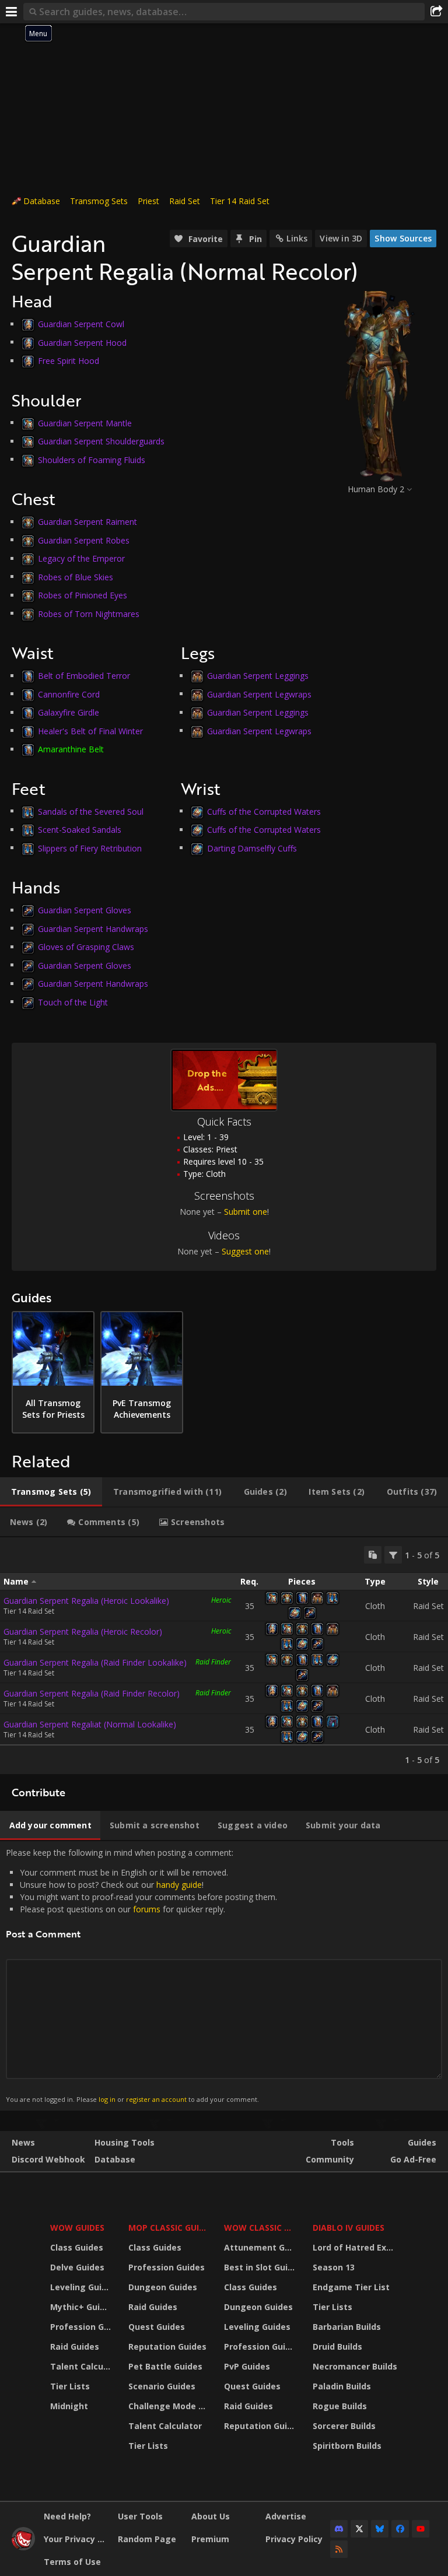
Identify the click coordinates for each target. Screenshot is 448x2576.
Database (42, 201)
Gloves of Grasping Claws (86, 947)
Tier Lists (70, 2386)
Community (330, 2159)
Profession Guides (82, 2327)
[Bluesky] (380, 2529)
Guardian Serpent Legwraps (259, 694)
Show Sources (403, 238)
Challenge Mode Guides (169, 2406)
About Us (211, 2516)
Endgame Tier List (351, 2287)
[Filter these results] (393, 1555)
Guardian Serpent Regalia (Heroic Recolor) (83, 1632)
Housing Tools (125, 2142)
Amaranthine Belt (71, 749)
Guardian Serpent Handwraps (93, 928)
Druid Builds (337, 2347)
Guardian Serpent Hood (82, 342)
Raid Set (185, 201)
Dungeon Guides (163, 2287)
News (23, 2142)
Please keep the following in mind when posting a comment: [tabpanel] (141, 1975)
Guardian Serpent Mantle (85, 423)
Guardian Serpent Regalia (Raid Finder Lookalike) (95, 1662)
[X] (359, 2529)
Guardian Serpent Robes (84, 540)
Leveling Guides (82, 2287)
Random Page (147, 2539)
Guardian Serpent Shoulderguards (101, 441)
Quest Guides (157, 2327)
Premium (210, 2539)
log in (107, 2099)
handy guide (179, 1885)
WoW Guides (77, 2228)
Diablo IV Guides (349, 2228)
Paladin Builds (342, 2386)
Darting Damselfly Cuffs (252, 848)
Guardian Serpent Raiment (87, 522)
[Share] (436, 12)
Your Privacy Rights (76, 2539)
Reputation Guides (167, 2347)
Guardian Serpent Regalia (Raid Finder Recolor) (92, 1693)
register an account (156, 2099)
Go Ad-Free (413, 2159)
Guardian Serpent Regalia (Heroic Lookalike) (86, 1601)
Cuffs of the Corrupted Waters (264, 811)
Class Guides (77, 2247)
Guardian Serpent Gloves (85, 910)
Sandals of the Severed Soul (91, 811)
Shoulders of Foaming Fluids (92, 459)
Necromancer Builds (355, 2366)
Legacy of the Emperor (81, 558)
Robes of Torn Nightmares (89, 613)
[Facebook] (400, 2529)
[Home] (23, 2547)
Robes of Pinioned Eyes (83, 595)
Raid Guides (75, 2347)
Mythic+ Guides (82, 2307)
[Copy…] (373, 1555)
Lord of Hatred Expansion (357, 2247)
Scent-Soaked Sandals (80, 830)
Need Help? (67, 2516)
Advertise (286, 2516)
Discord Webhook (48, 2159)
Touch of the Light (73, 1002)
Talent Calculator (82, 2366)
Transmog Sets (99, 201)
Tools (342, 2142)
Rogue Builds (340, 2406)
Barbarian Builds (347, 2327)
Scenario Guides (162, 2386)
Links (297, 238)
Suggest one (245, 1251)
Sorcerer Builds (344, 2426)
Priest (148, 201)
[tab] (51, 1492)
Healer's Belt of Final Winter (90, 730)
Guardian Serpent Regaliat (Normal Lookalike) (90, 1724)
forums (147, 1909)
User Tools (140, 2516)
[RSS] (339, 2549)
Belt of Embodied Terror (84, 676)
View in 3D (341, 238)
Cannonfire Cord (69, 694)
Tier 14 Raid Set (240, 201)
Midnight (69, 2406)
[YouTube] (421, 2529)
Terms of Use (72, 2562)
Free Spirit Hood (69, 361)
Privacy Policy (294, 2539)
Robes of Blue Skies (76, 576)
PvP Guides (247, 2366)
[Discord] (339, 2529)
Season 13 (334, 2267)
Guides (422, 2142)
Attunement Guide (261, 2247)
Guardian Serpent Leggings (258, 676)
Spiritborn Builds (347, 2446)
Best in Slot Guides (261, 2267)
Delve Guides (77, 2267)
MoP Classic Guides (169, 2228)
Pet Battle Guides (165, 2366)
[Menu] (12, 12)
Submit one (246, 1212)
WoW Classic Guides (261, 2228)
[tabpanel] (224, 1656)
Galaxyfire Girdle (69, 712)
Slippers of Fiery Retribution (90, 848)
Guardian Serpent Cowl (81, 324)
